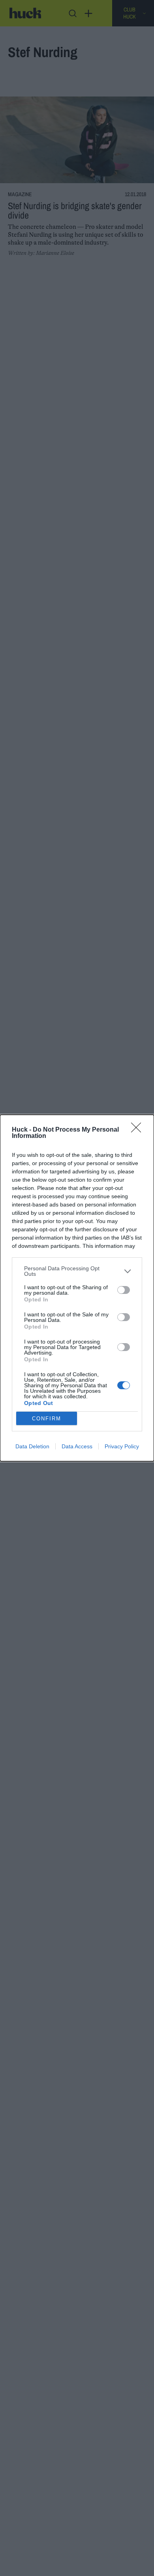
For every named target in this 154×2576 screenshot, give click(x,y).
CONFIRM (47, 1419)
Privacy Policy (122, 1446)
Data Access (77, 1446)
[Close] (139, 1130)
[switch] (124, 1290)
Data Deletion (32, 1446)
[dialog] (77, 1288)
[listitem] (77, 1271)
